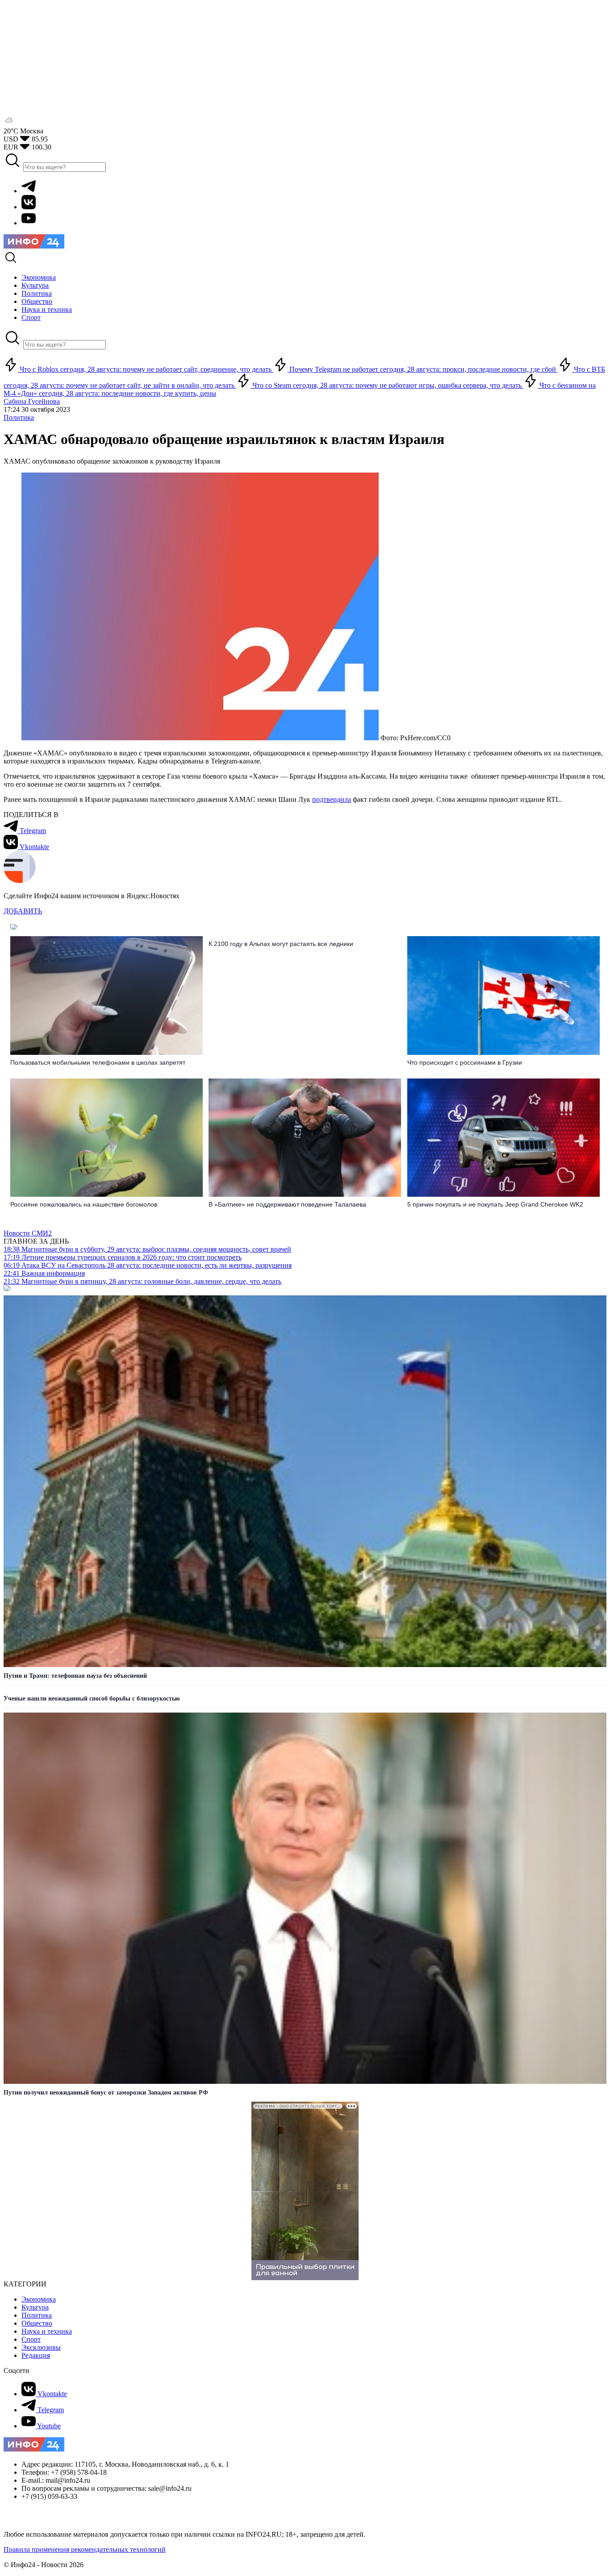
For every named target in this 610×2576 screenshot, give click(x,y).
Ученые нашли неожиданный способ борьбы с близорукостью (92, 1699)
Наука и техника (47, 2331)
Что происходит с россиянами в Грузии (465, 1062)
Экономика (39, 2299)
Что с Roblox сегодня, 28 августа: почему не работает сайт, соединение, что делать (146, 369)
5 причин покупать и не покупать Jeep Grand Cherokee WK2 (495, 1204)
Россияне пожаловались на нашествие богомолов (84, 1204)
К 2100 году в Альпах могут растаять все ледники (281, 944)
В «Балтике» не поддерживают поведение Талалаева (287, 1204)
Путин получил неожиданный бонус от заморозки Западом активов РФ (106, 2093)
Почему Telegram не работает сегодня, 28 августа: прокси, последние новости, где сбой (423, 369)
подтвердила (332, 799)
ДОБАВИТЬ (23, 911)
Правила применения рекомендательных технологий (85, 2549)
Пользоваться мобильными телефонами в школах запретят (98, 1062)
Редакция (36, 2355)
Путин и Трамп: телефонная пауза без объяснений (75, 1676)
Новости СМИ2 (28, 1233)
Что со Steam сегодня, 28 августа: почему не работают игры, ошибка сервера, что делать (387, 385)
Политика (19, 417)
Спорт (31, 2339)
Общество (37, 2323)
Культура (35, 2307)
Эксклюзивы (41, 2347)
